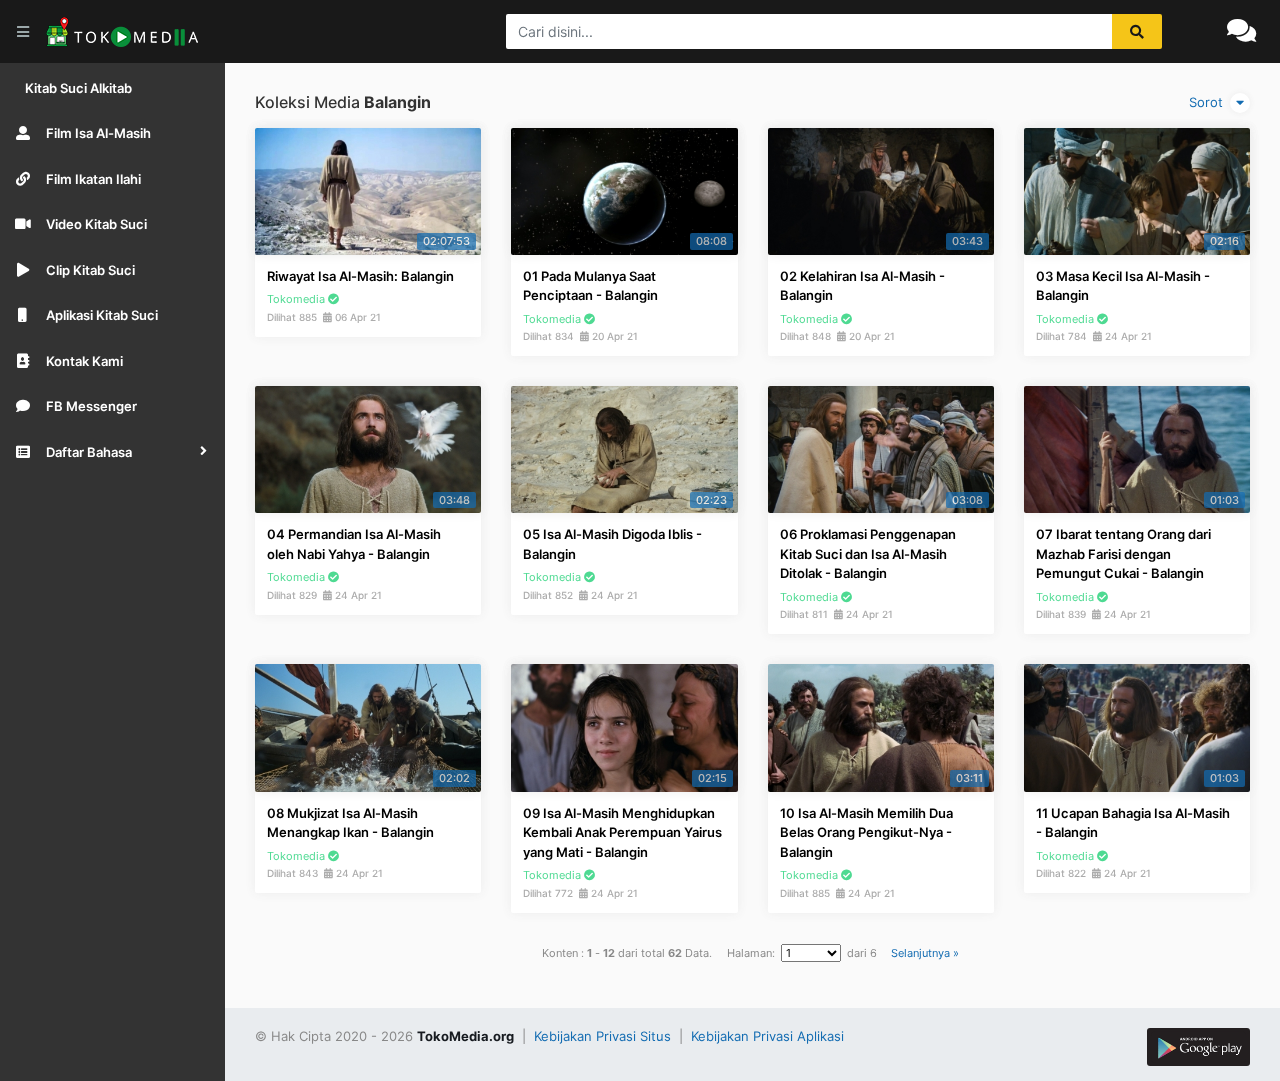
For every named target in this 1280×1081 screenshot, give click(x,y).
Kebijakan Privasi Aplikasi (767, 1036)
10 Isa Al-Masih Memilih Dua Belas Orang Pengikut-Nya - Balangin (866, 832)
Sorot (1208, 102)
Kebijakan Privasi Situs (604, 1036)
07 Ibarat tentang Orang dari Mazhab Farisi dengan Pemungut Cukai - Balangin (1123, 553)
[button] (112, 452)
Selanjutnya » (925, 953)
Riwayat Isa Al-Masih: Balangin (360, 276)
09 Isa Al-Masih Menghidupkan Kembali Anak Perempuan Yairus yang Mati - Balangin (622, 832)
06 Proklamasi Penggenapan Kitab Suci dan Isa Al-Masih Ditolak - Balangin (868, 553)
